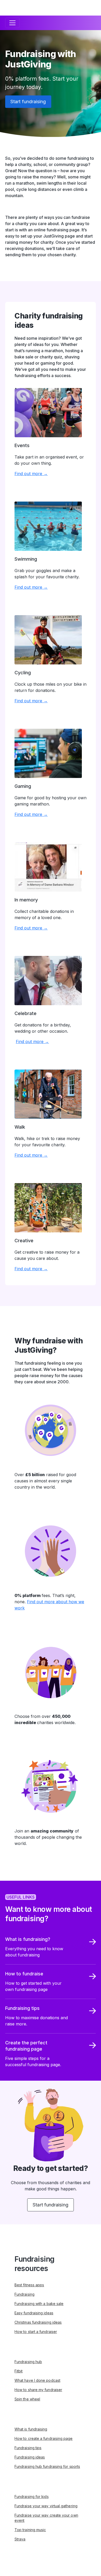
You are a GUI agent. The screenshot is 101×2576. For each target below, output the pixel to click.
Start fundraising (28, 102)
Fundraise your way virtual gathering (46, 2506)
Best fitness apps (29, 2285)
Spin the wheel (27, 2399)
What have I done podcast (37, 2380)
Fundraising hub (28, 2362)
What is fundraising (31, 2429)
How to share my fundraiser (38, 2390)
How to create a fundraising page (44, 2438)
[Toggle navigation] (12, 23)
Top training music (30, 2530)
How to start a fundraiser (36, 2332)
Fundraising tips (28, 2448)
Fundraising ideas (30, 2457)
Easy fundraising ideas (34, 2313)
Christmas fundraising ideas (38, 2322)
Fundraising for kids (32, 2497)
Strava (20, 2539)
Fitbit (19, 2371)
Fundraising (24, 2294)
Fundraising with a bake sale (39, 2304)
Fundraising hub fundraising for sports (47, 2466)
